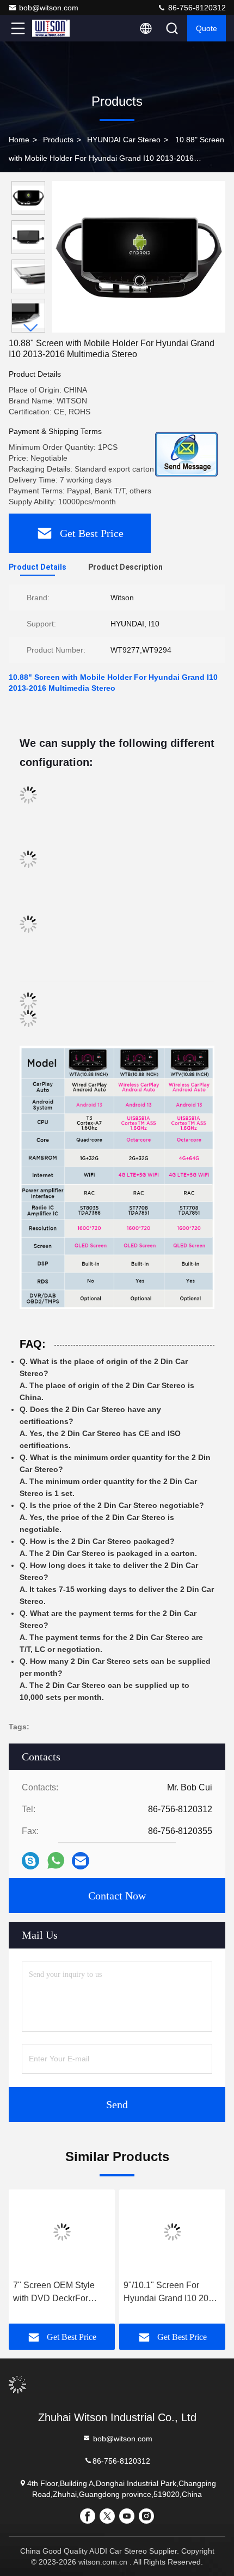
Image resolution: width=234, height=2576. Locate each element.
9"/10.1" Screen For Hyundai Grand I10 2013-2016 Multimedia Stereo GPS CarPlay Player (172, 2293)
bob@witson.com (49, 8)
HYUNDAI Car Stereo (124, 140)
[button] (31, 328)
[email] (81, 1861)
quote (207, 28)
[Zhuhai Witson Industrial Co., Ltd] (54, 28)
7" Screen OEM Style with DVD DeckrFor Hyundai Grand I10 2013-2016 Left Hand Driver (62, 2293)
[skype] (30, 1861)
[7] (62, 2232)
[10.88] (139, 257)
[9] (172, 2232)
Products (58, 140)
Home (19, 140)
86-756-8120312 (196, 8)
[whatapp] (56, 1861)
